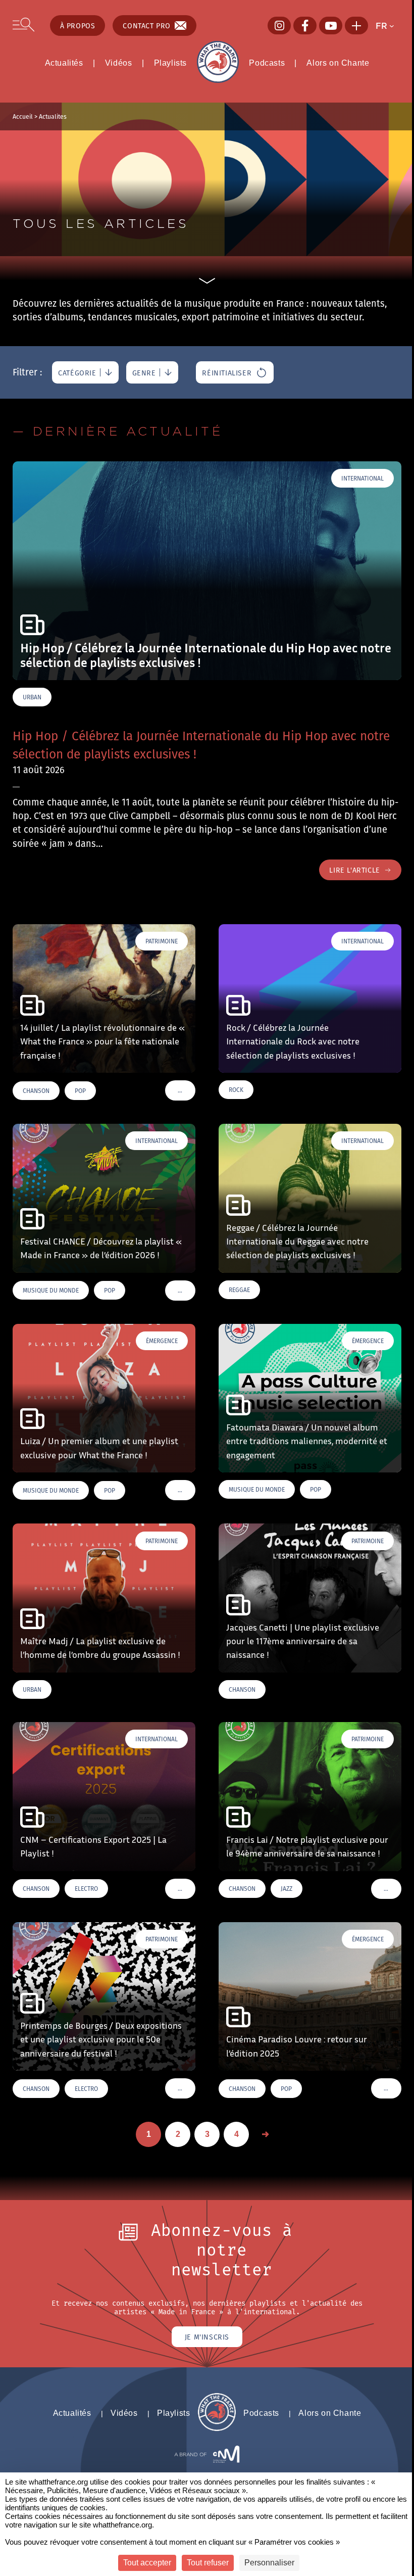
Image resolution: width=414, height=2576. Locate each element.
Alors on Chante (338, 63)
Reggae (239, 1290)
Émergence (162, 1341)
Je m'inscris (207, 2337)
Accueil (23, 116)
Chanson (36, 1091)
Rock (236, 1090)
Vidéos (119, 63)
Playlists (170, 63)
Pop (80, 1091)
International (363, 478)
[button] (388, 26)
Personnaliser (269, 2563)
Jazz (287, 1889)
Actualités (64, 63)
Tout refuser (208, 2563)
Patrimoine (162, 941)
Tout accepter (147, 2563)
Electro (86, 1889)
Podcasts (267, 63)
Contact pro (147, 26)
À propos (78, 26)
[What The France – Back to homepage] (217, 2428)
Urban (32, 697)
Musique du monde (51, 1290)
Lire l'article (354, 870)
